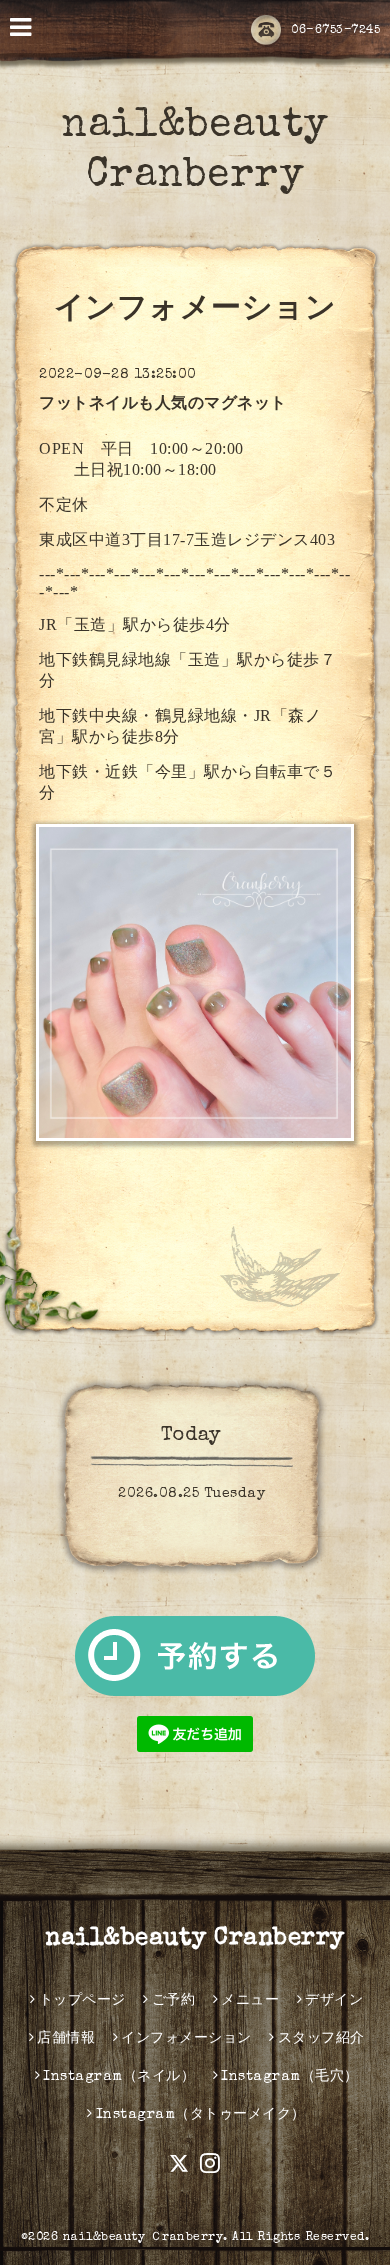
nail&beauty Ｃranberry (143, 2238)
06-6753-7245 (335, 31)
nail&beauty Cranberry (195, 1939)
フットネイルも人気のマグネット (163, 405)
